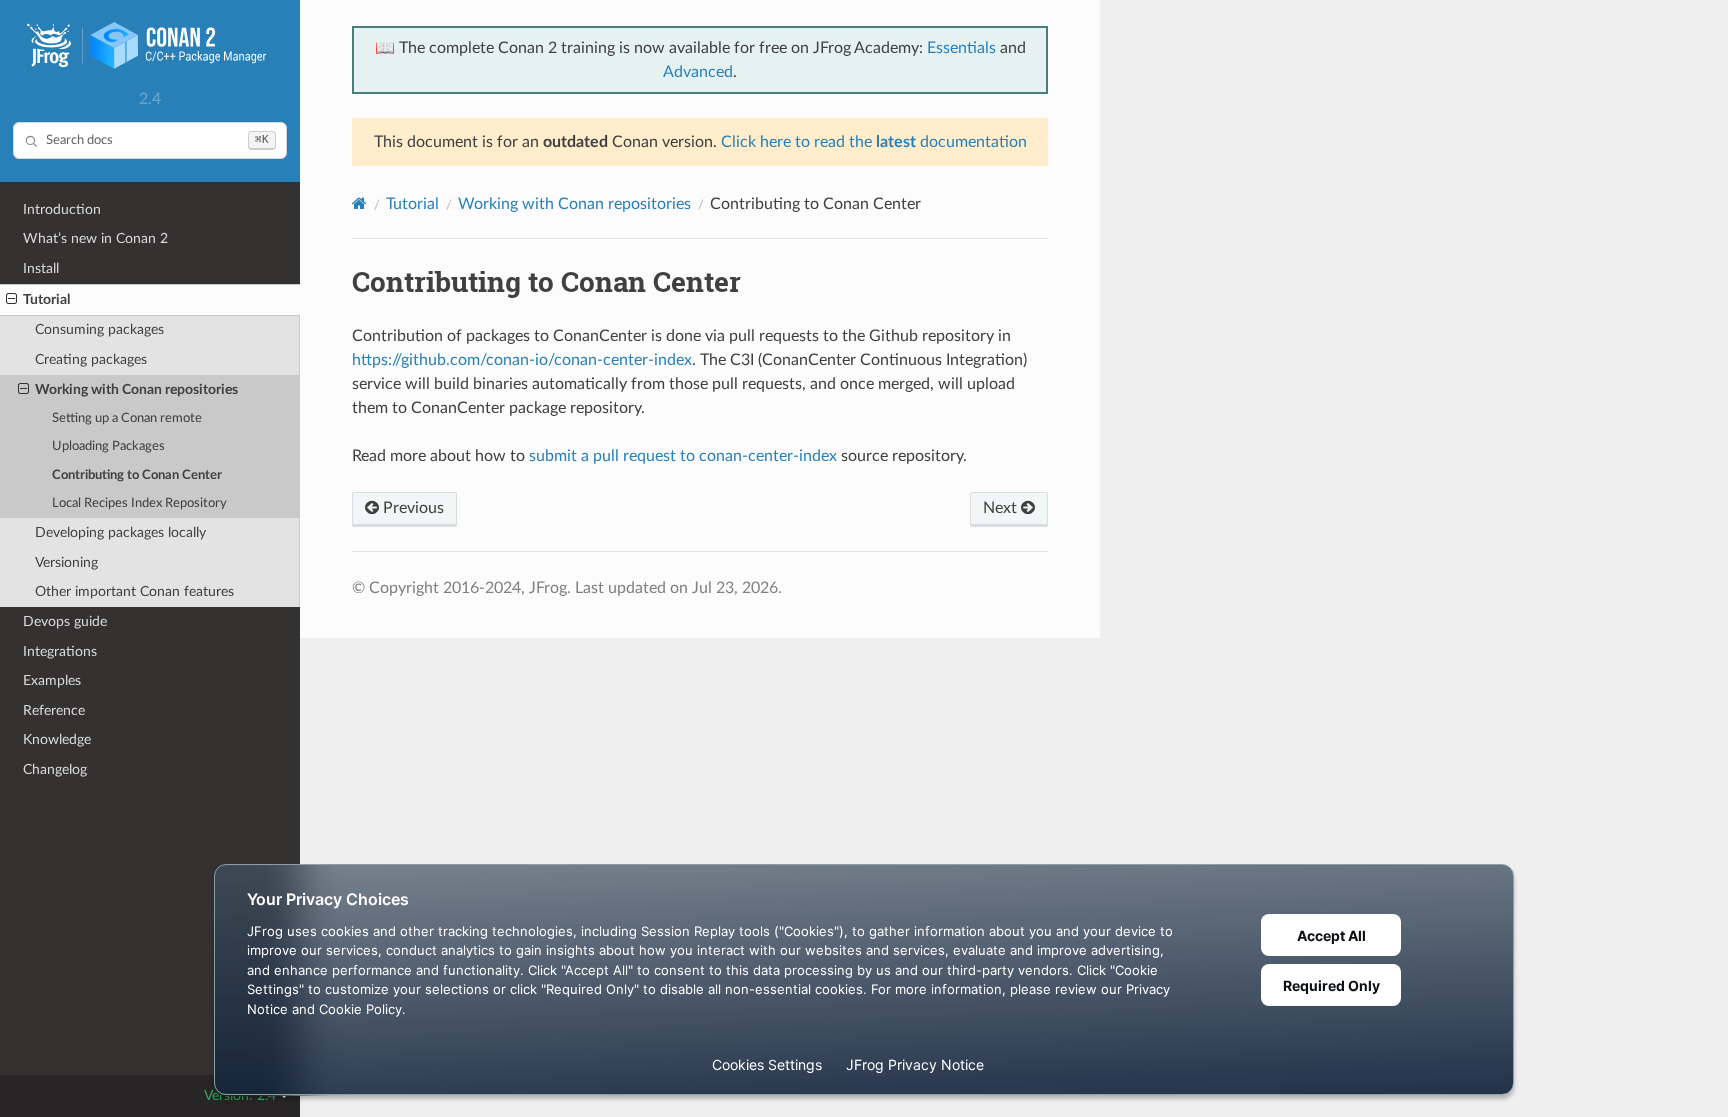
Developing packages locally (120, 532)
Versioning (66, 562)
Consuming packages (99, 329)
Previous (411, 508)
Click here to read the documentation (874, 142)
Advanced (698, 72)
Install (41, 268)
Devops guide (65, 621)
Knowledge (57, 739)
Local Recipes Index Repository (139, 503)
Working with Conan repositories (136, 389)
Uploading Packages (108, 446)
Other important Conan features (134, 591)
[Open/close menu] (11, 300)
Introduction (62, 209)
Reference (54, 710)
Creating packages (91, 359)
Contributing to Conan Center (137, 475)
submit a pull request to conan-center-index (683, 456)
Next (1002, 508)
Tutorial (46, 299)
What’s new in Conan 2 (95, 238)
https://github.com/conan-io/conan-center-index (522, 360)
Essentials (961, 48)
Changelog (55, 769)
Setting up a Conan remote (127, 418)
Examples (52, 680)
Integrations (60, 651)
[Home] (359, 203)
